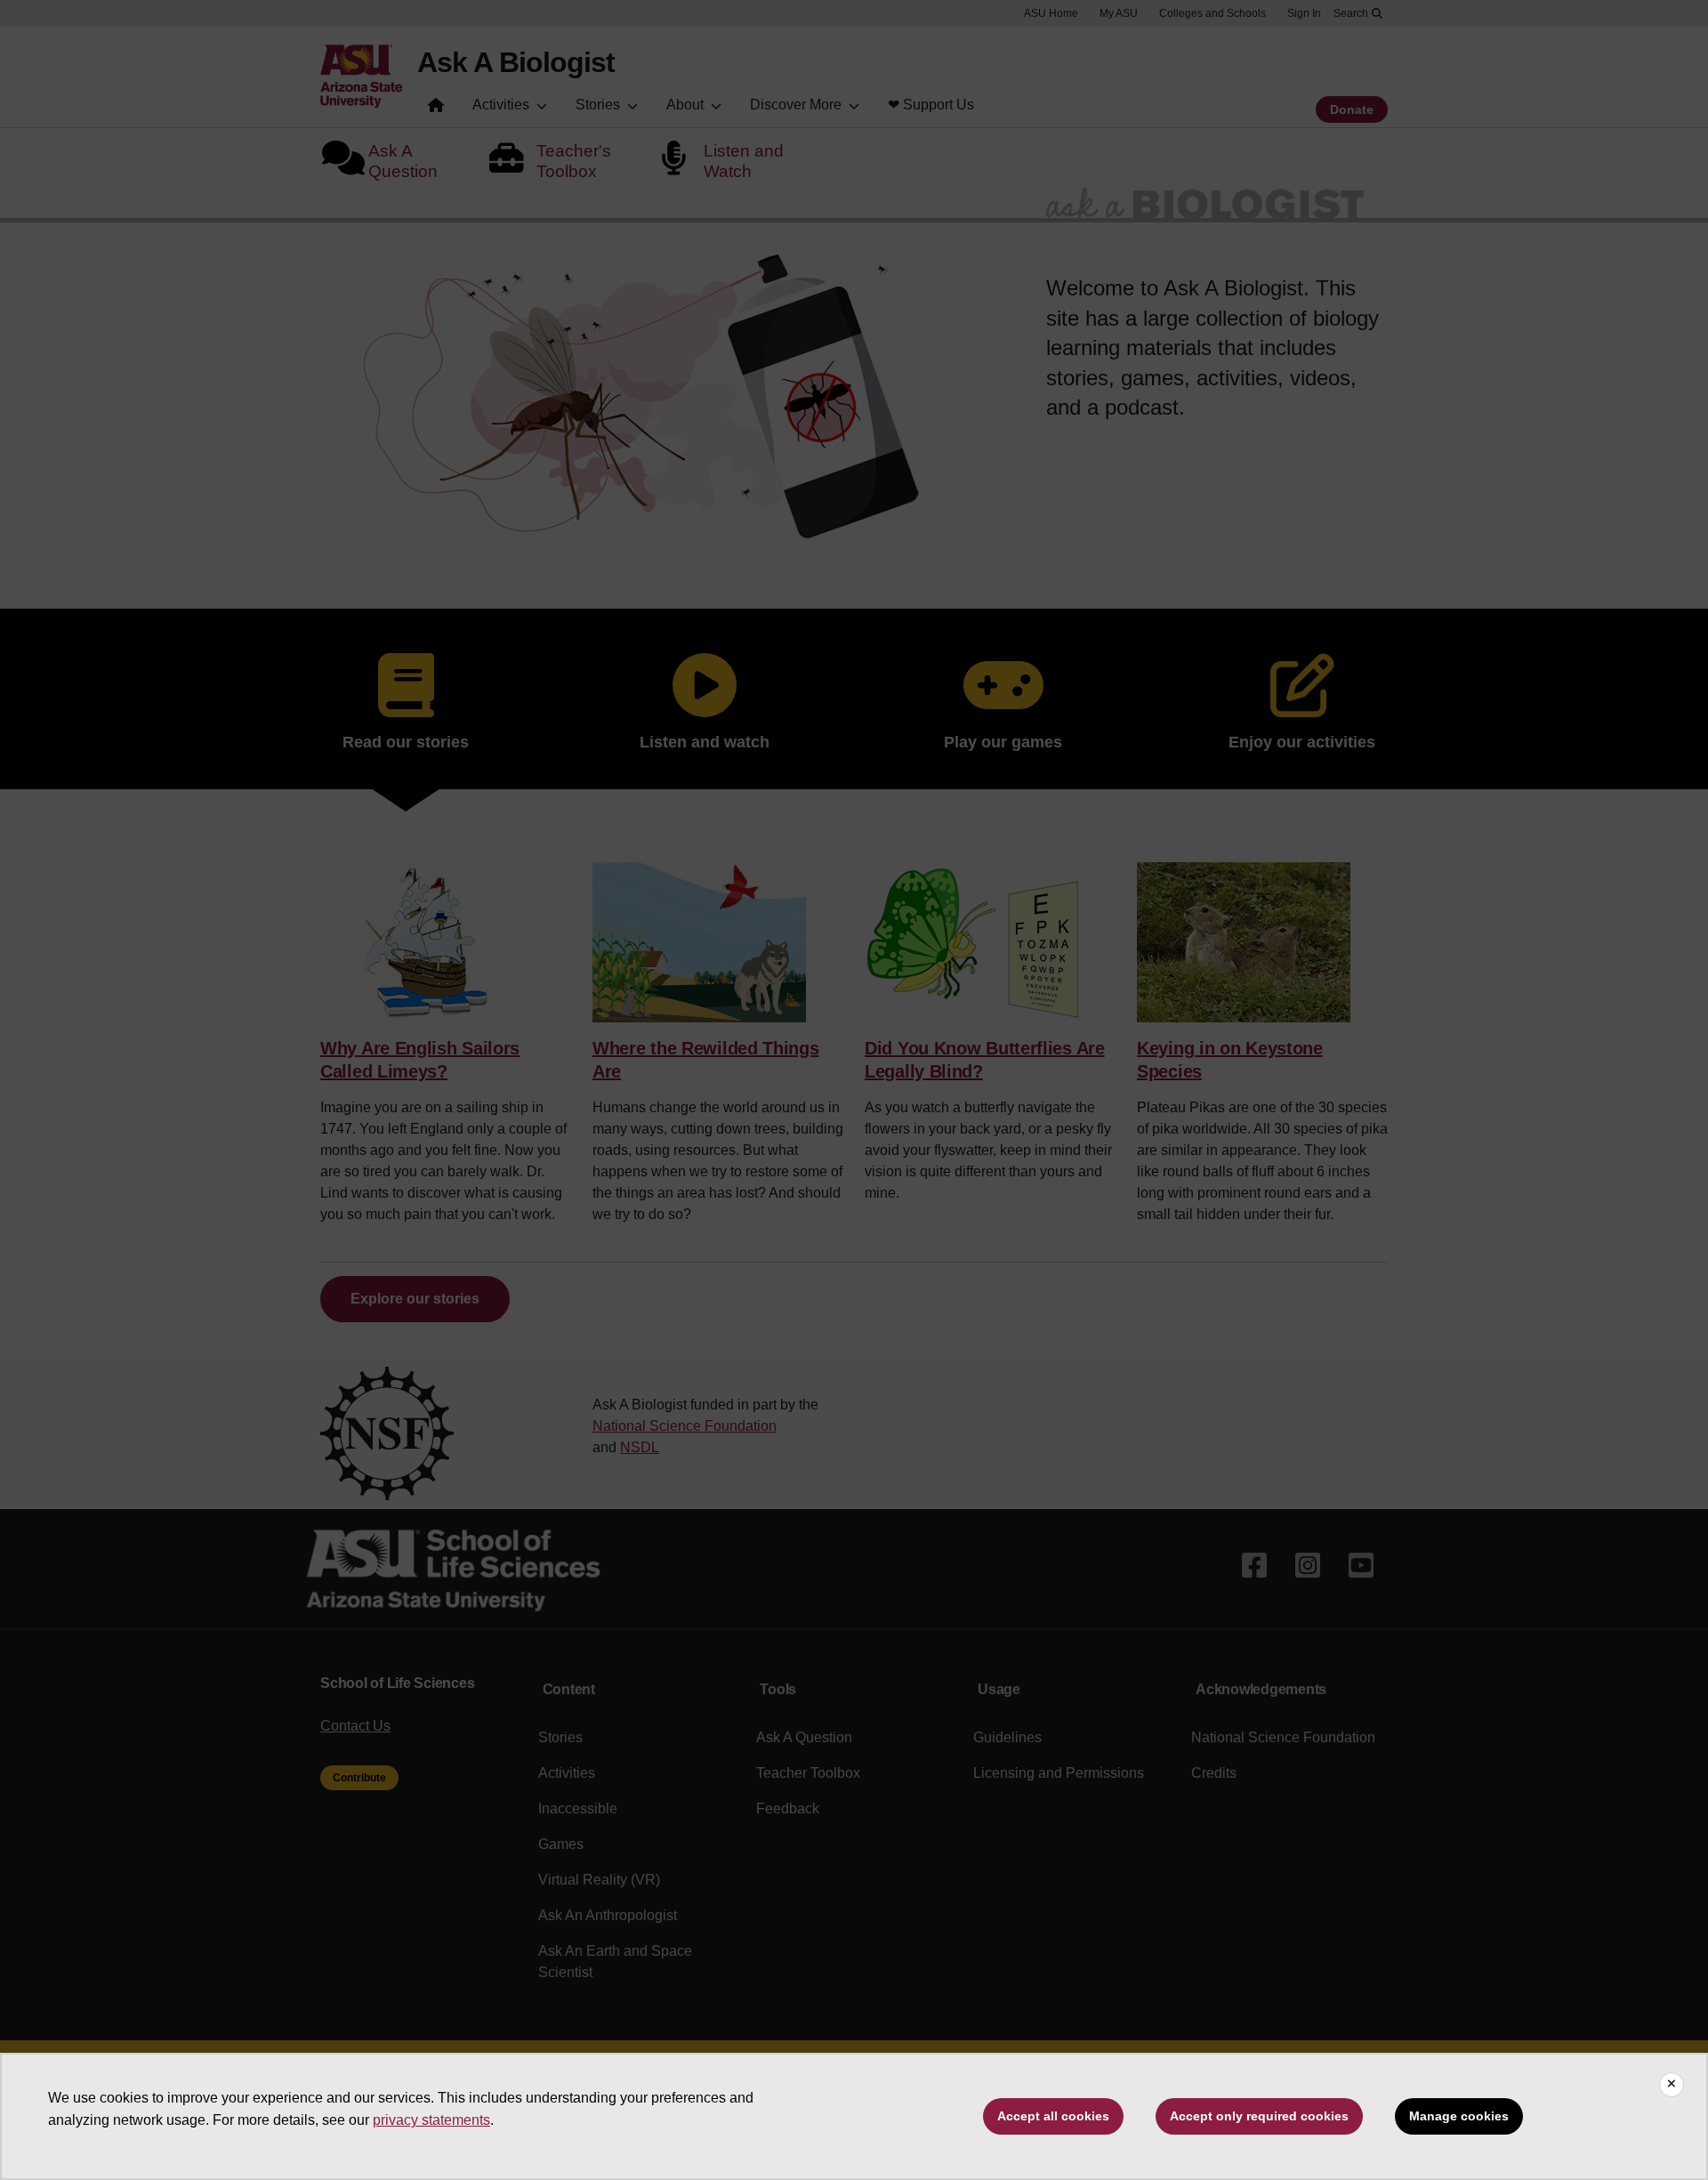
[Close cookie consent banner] (1672, 2085)
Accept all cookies (1053, 2116)
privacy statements (431, 2120)
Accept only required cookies (1259, 2116)
